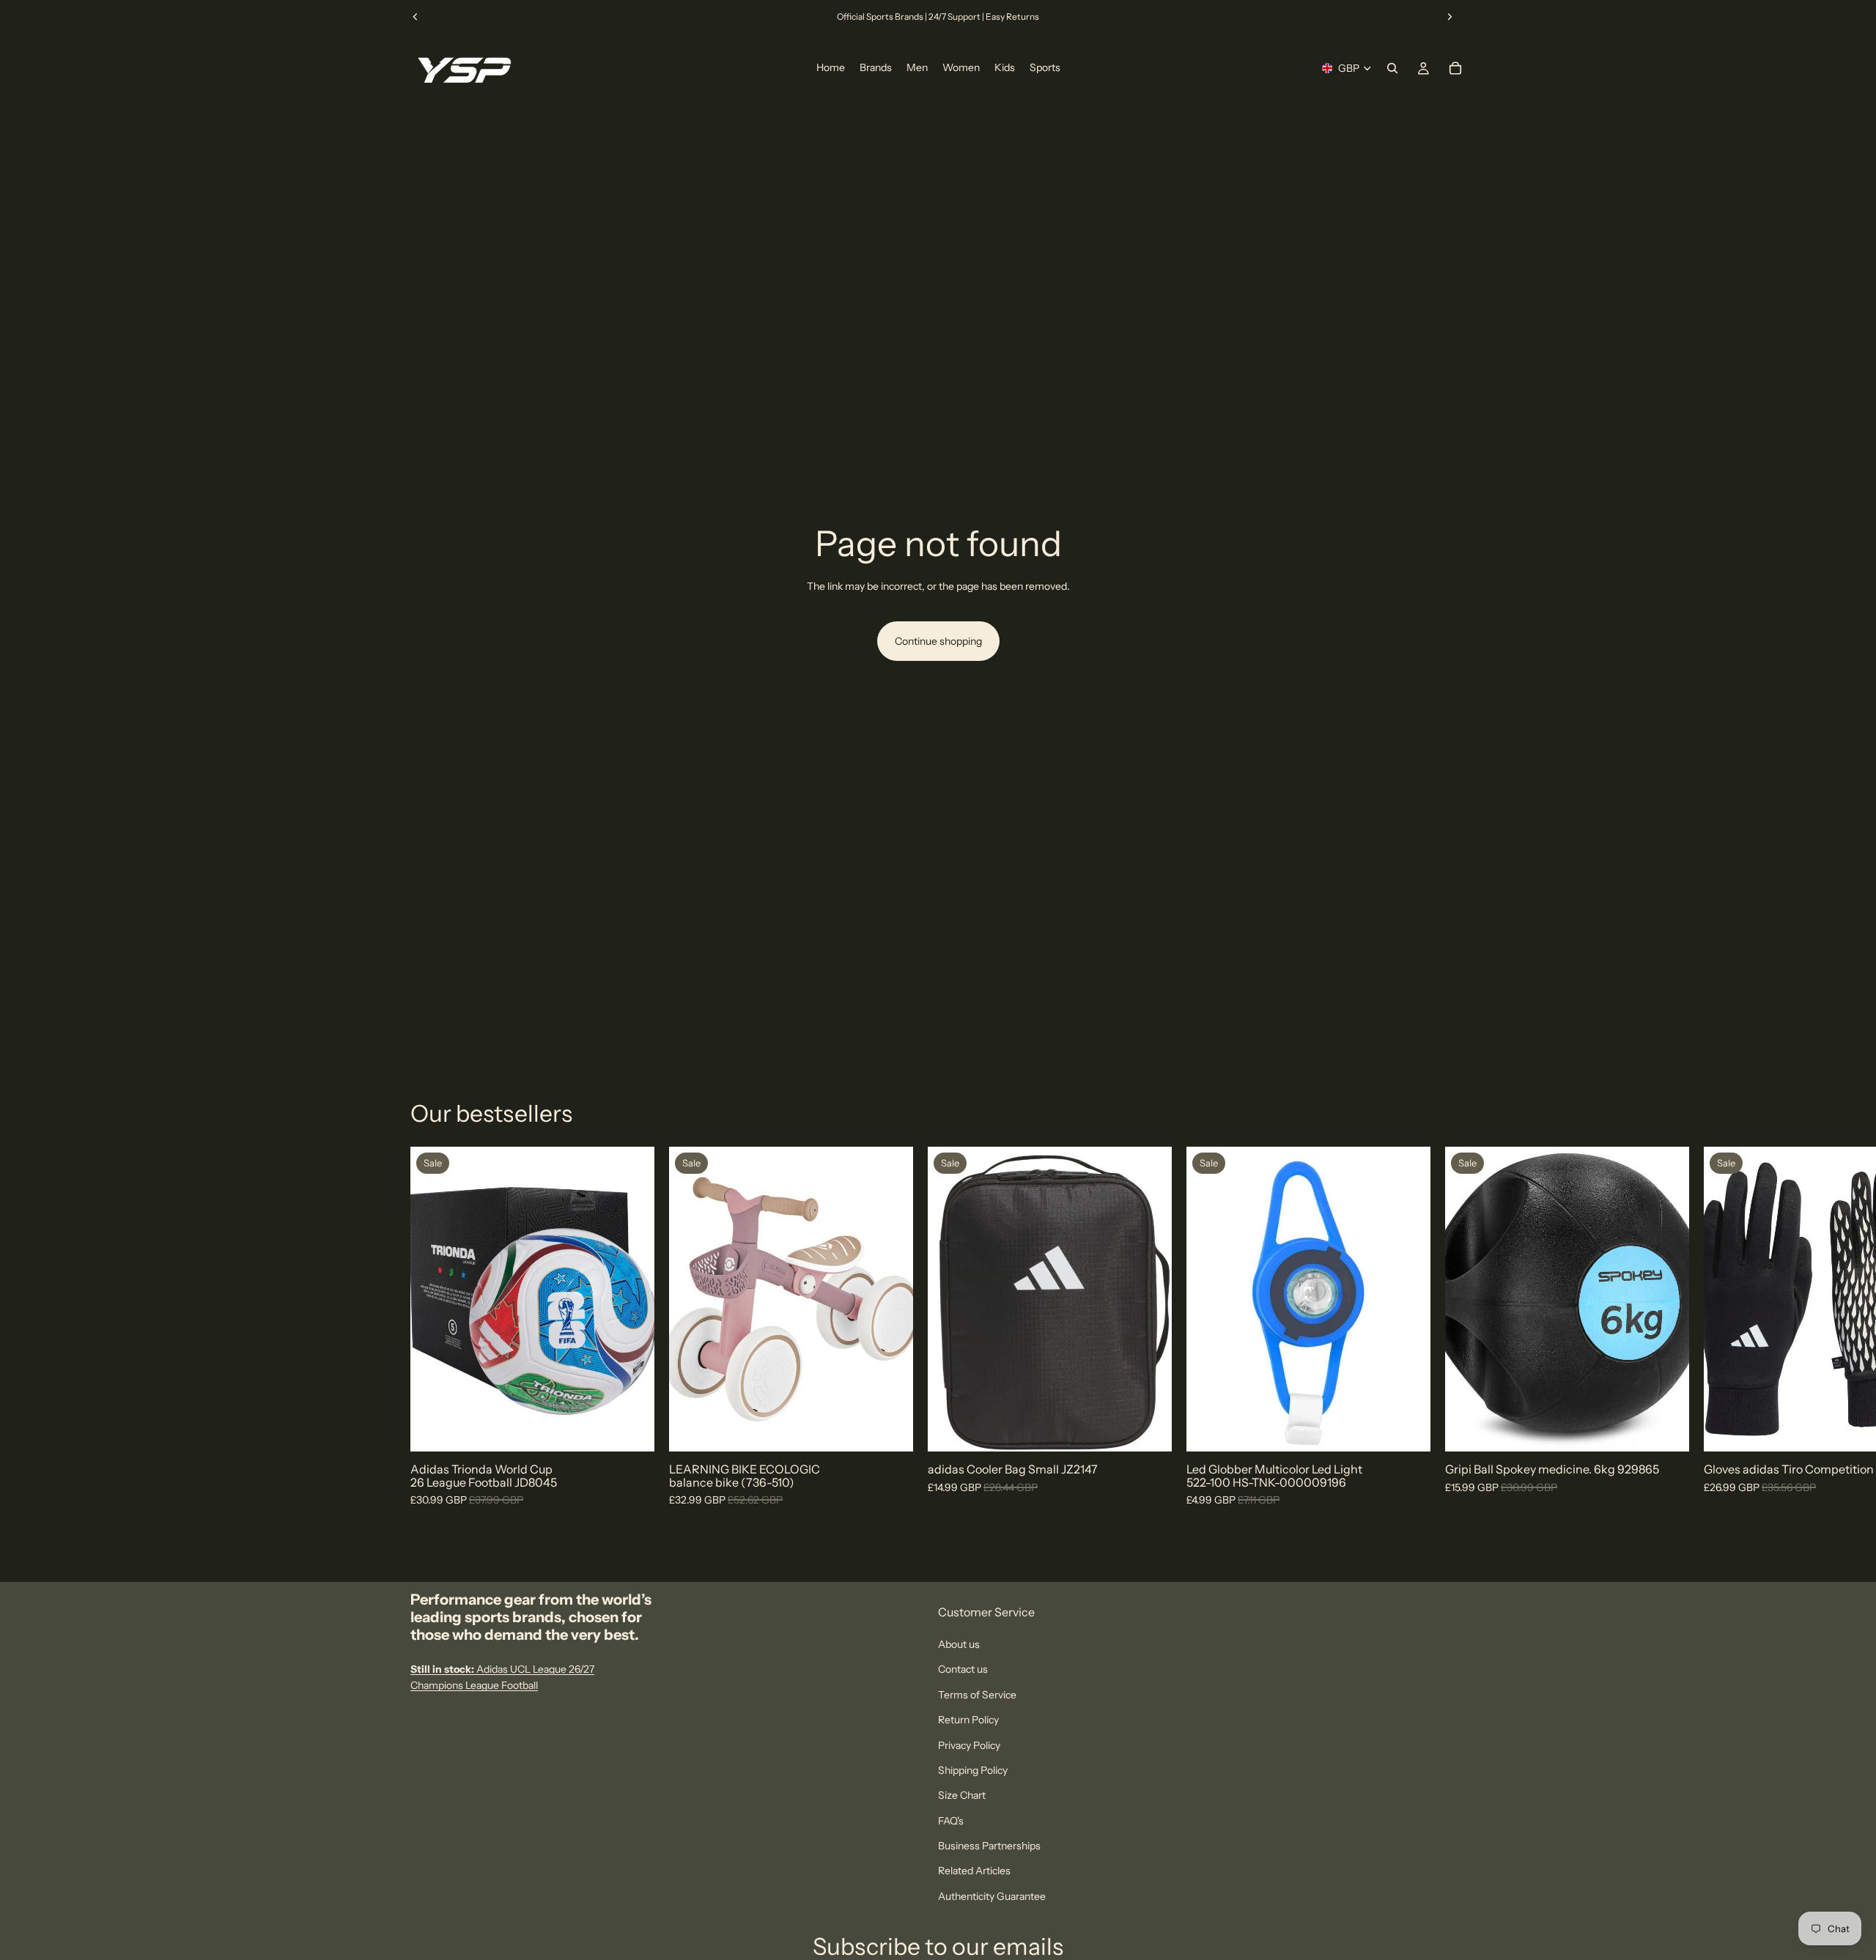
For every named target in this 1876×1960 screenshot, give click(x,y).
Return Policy (968, 1720)
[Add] (890, 1430)
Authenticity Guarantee (992, 1896)
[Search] (1392, 68)
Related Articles (974, 1871)
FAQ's (951, 1821)
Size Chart (962, 1795)
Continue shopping (938, 641)
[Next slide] (1450, 17)
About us (959, 1644)
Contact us (963, 1669)
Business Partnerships (989, 1846)
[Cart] (1455, 68)
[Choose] (632, 1430)
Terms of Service (977, 1695)
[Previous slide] (416, 17)
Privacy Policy (969, 1745)
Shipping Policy (973, 1770)
